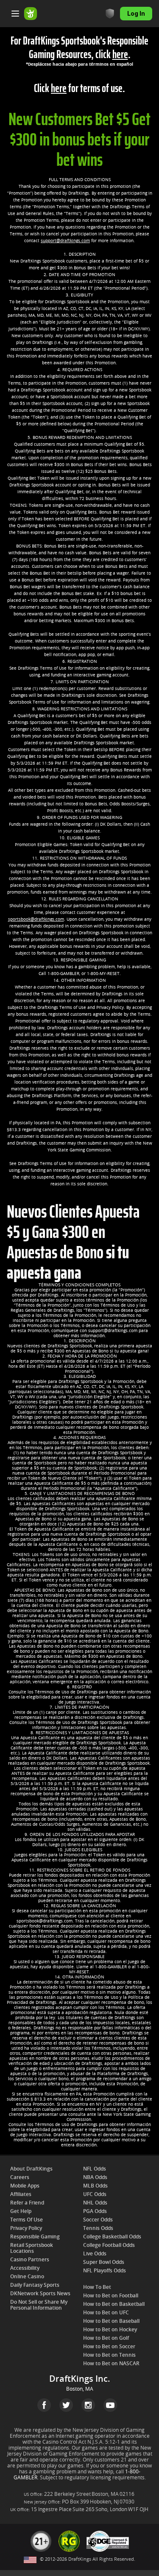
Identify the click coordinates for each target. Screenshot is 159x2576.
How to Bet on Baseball (111, 2321)
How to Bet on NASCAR (111, 2364)
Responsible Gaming (35, 2237)
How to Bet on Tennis (109, 2355)
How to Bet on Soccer (109, 2347)
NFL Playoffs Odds (105, 2271)
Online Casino (27, 2277)
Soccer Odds (98, 2220)
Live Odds (95, 2254)
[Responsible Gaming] (110, 14)
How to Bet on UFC (106, 2313)
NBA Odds (95, 2177)
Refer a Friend (27, 2203)
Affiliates (21, 2194)
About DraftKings (31, 2169)
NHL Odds (95, 2203)
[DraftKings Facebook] (44, 2405)
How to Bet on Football (111, 2296)
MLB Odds (95, 2186)
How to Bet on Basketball (114, 2304)
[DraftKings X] (66, 2405)
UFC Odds (95, 2194)
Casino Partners (30, 2260)
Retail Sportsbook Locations (32, 2248)
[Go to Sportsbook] (31, 14)
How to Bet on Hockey (110, 2330)
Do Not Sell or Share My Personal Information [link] (39, 2305)
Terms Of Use (26, 2220)
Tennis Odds (98, 2228)
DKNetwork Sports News (40, 2294)
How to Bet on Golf (106, 2338)
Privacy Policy (26, 2228)
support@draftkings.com (65, 241)
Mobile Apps (25, 2186)
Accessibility (25, 2268)
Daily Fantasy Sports (35, 2285)
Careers (20, 2177)
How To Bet (97, 2287)
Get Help (21, 2211)
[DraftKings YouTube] (110, 2405)
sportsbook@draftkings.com (36, 919)
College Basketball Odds (112, 2237)
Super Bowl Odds (104, 2262)
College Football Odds (109, 2245)
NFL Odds (95, 2169)
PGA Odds (95, 2211)
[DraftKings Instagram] (88, 2405)
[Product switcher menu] (15, 14)
